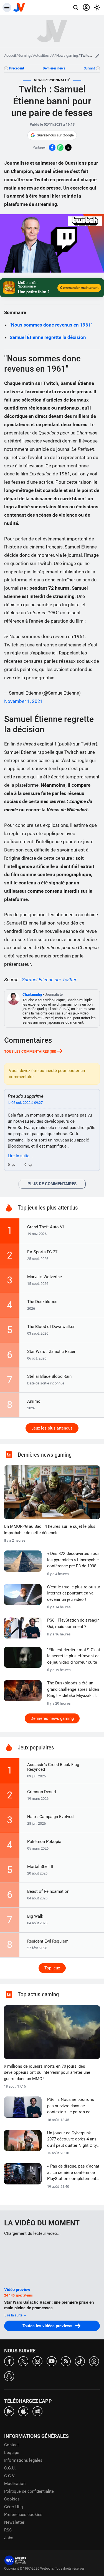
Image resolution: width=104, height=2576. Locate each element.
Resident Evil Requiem (48, 1941)
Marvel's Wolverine (45, 1277)
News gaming (67, 55)
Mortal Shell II (40, 1866)
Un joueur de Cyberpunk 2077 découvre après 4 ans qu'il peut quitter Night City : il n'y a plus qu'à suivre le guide (73, 2140)
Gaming (24, 55)
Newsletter (14, 2522)
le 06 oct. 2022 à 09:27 (25, 1103)
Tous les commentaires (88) (30, 1051)
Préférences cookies (23, 2515)
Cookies (12, 2499)
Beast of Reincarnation (48, 1891)
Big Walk (35, 1916)
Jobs (9, 2538)
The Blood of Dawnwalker (51, 1327)
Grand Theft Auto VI (45, 1227)
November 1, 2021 (24, 701)
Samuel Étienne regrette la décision (48, 337)
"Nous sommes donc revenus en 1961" (51, 325)
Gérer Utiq (14, 2507)
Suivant (89, 68)
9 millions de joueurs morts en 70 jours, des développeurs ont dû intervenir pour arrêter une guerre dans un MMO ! (47, 2073)
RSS (8, 2530)
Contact (12, 2445)
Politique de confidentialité (29, 2491)
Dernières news (54, 68)
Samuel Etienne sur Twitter (49, 980)
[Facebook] (9, 2361)
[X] (23, 2361)
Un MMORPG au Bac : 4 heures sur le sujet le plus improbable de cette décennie (50, 1530)
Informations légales (23, 2460)
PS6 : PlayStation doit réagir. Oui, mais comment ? (73, 1623)
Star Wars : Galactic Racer (51, 1352)
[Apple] (23, 2411)
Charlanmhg (32, 994)
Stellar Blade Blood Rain (49, 1376)
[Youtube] (52, 2361)
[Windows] (37, 2411)
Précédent (17, 68)
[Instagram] (37, 2361)
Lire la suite (14, 2315)
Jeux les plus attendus (52, 1428)
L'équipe (12, 2453)
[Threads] (94, 2361)
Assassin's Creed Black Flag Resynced (53, 1767)
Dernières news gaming (52, 1718)
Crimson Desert (42, 1792)
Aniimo (34, 1401)
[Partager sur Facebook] (52, 147)
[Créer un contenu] (97, 56)
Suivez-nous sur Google (55, 135)
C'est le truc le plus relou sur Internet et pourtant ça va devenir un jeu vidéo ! (74, 1593)
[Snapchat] (9, 2376)
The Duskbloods (42, 1302)
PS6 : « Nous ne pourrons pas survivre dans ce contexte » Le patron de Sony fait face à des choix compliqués (71, 2106)
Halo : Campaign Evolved (50, 1817)
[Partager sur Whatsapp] (60, 147)
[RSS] (66, 2361)
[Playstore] (9, 2411)
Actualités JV (43, 55)
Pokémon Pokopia (44, 1842)
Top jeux (52, 1968)
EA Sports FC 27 (42, 1252)
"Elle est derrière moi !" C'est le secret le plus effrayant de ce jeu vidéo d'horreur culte (74, 1656)
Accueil (10, 55)
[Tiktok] (80, 2361)
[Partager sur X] (68, 147)
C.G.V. (10, 2476)
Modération (15, 2484)
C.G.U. (10, 2468)
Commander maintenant (79, 288)
